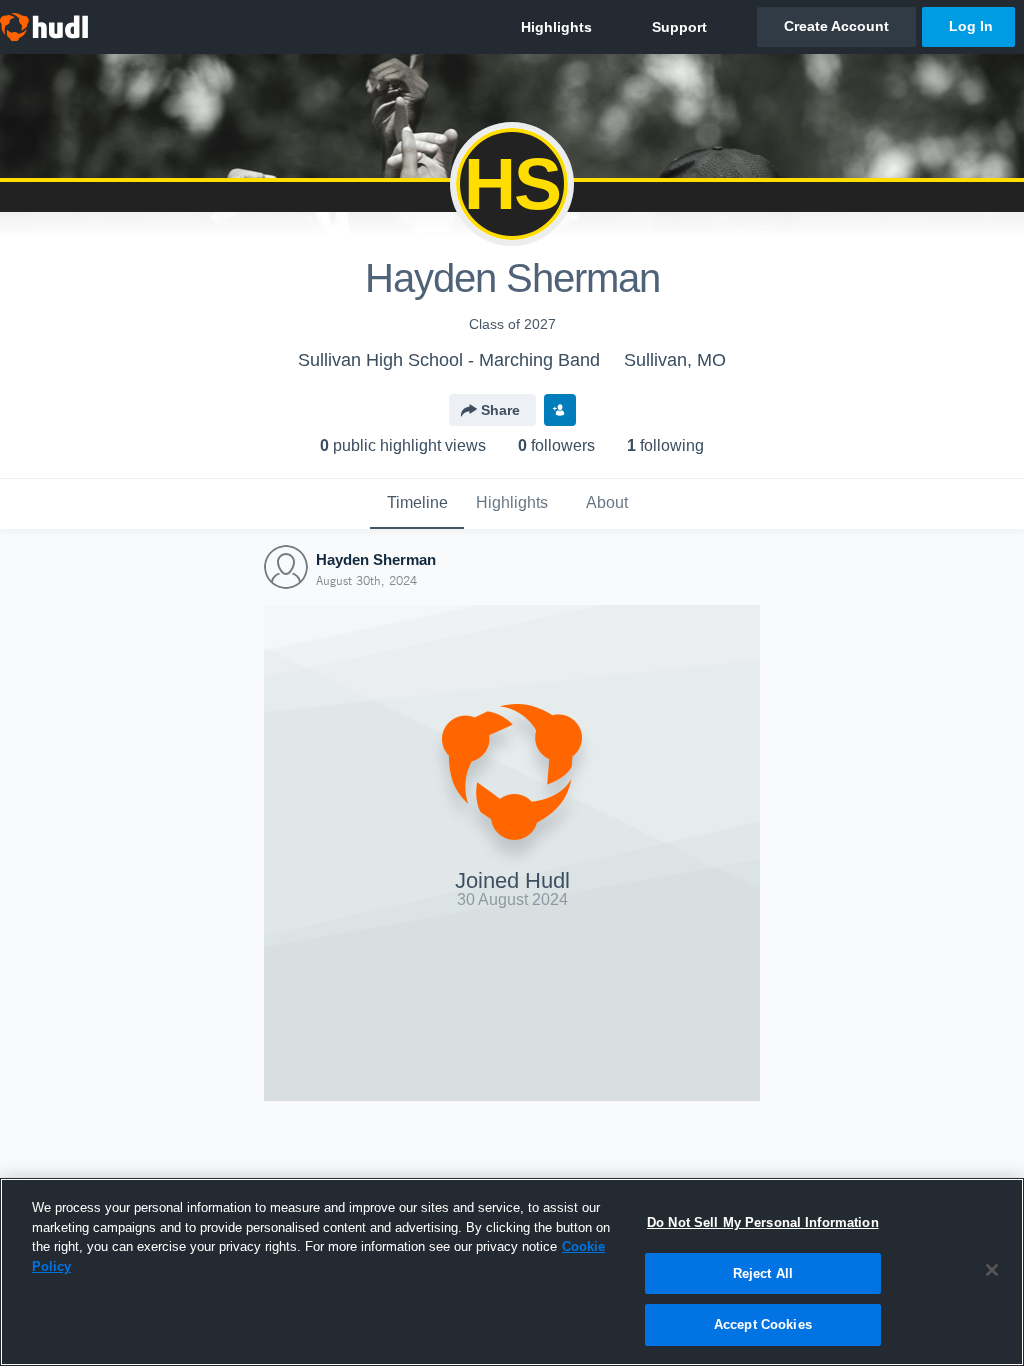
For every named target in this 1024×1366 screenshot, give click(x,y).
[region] (512, 1272)
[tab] (417, 504)
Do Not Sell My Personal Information (763, 1222)
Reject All (763, 1273)
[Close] (992, 1270)
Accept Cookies (763, 1324)
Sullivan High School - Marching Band (449, 360)
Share (500, 410)
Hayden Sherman (376, 559)
